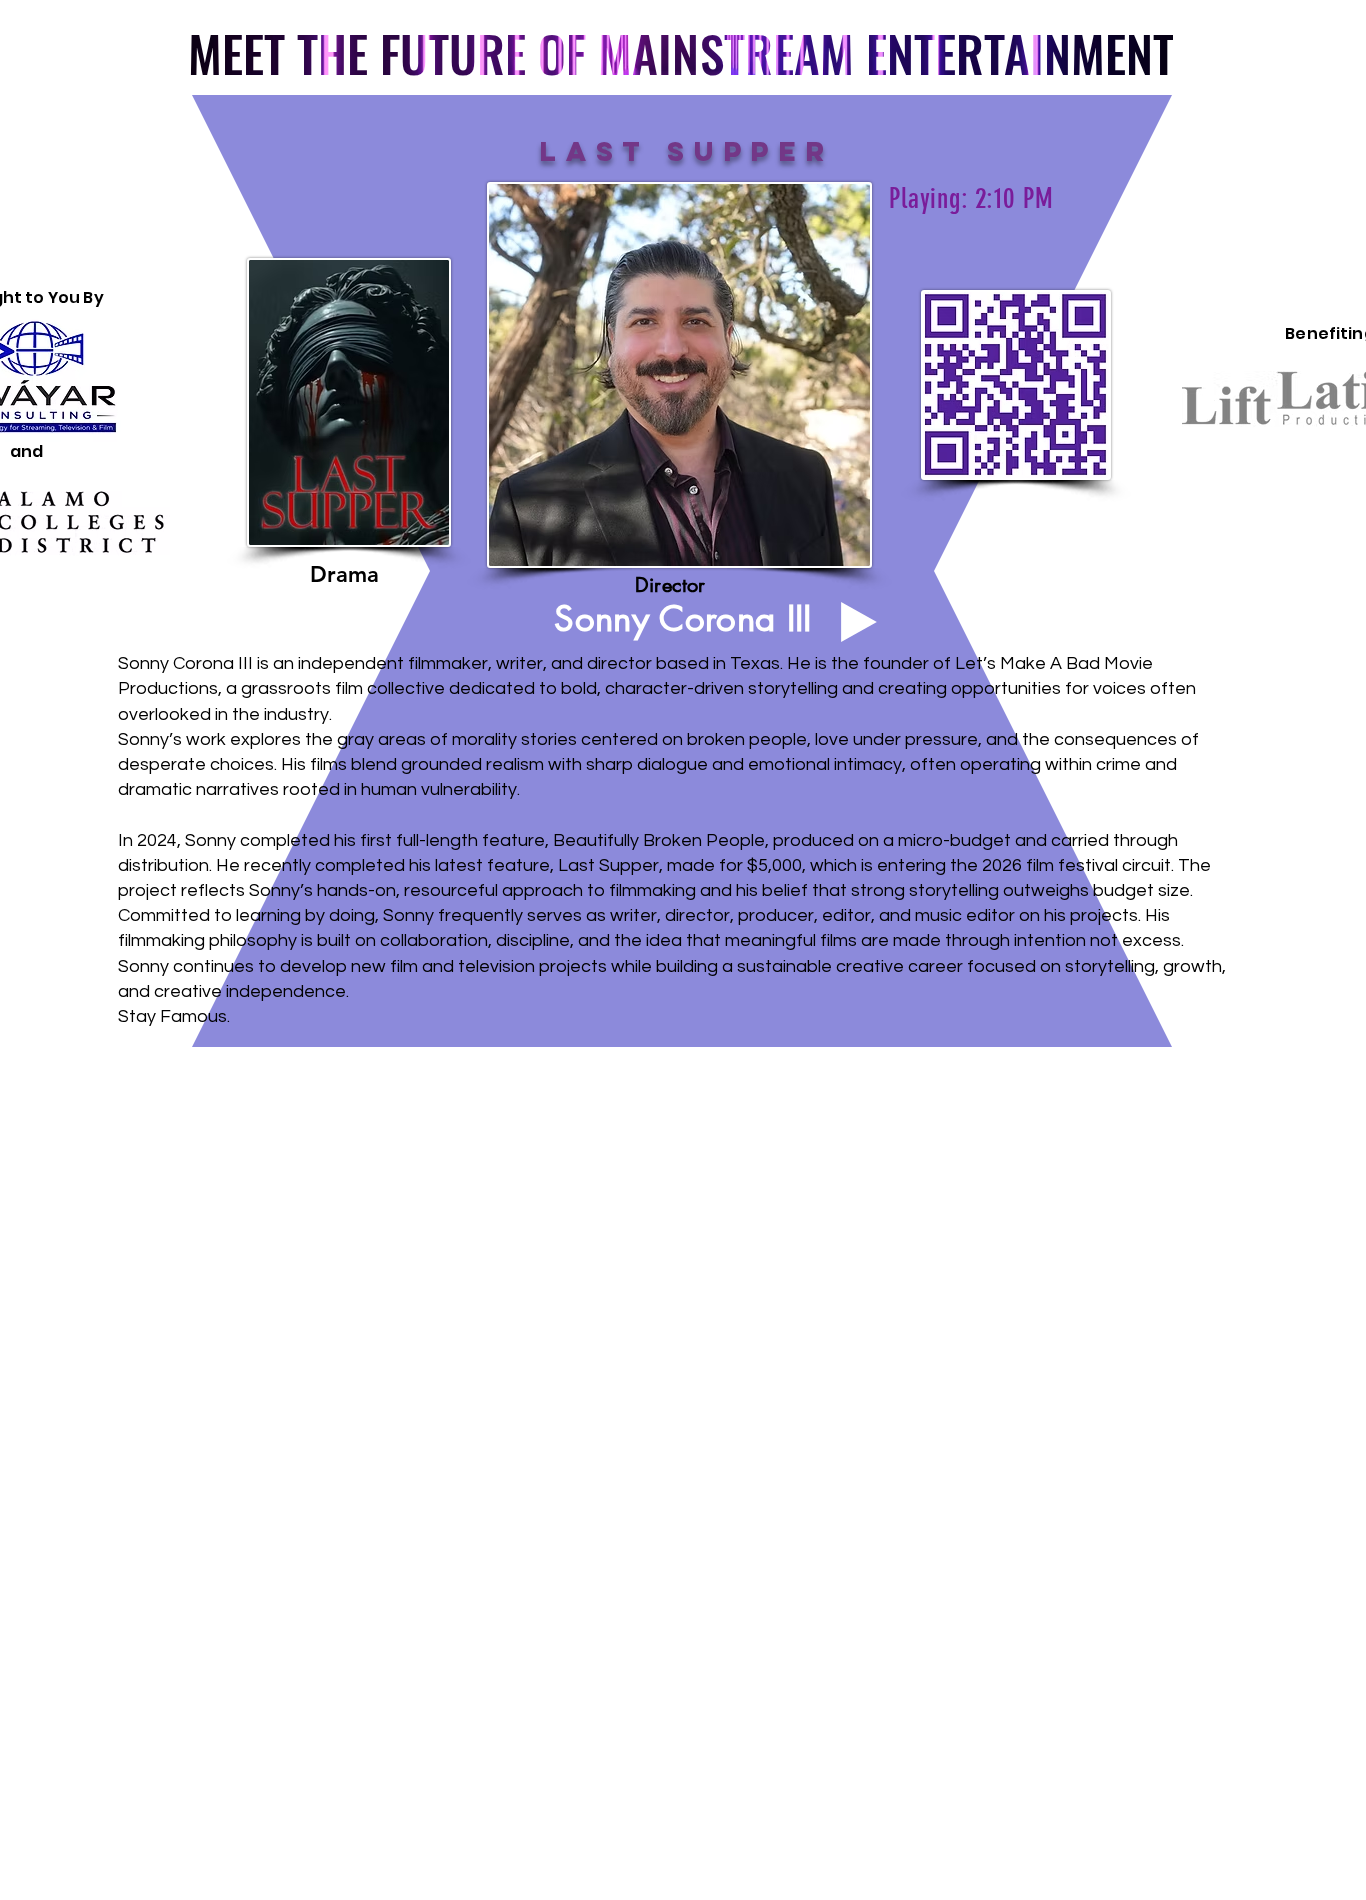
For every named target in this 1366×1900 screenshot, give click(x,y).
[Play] (859, 622)
